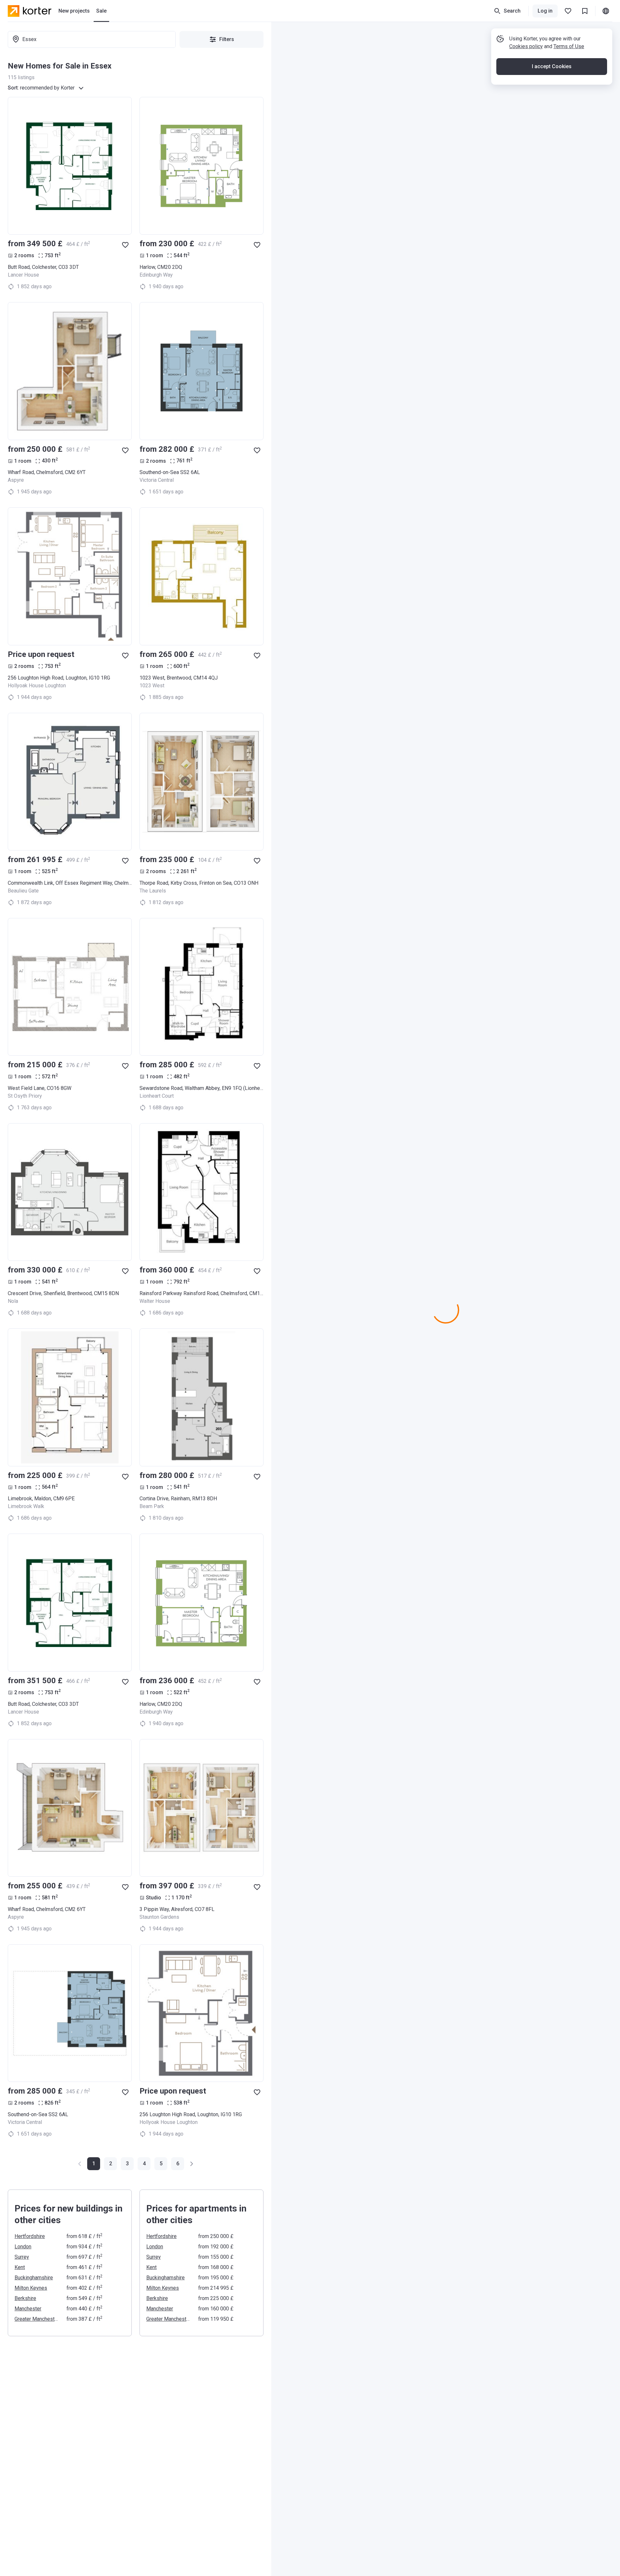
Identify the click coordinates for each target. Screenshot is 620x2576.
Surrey (22, 2257)
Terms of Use (569, 46)
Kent (20, 2267)
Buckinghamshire (34, 2278)
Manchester (28, 2309)
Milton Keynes (31, 2288)
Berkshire (25, 2298)
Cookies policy (526, 46)
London (23, 2247)
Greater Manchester (37, 2319)
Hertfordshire (30, 2236)
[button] (110, 2164)
